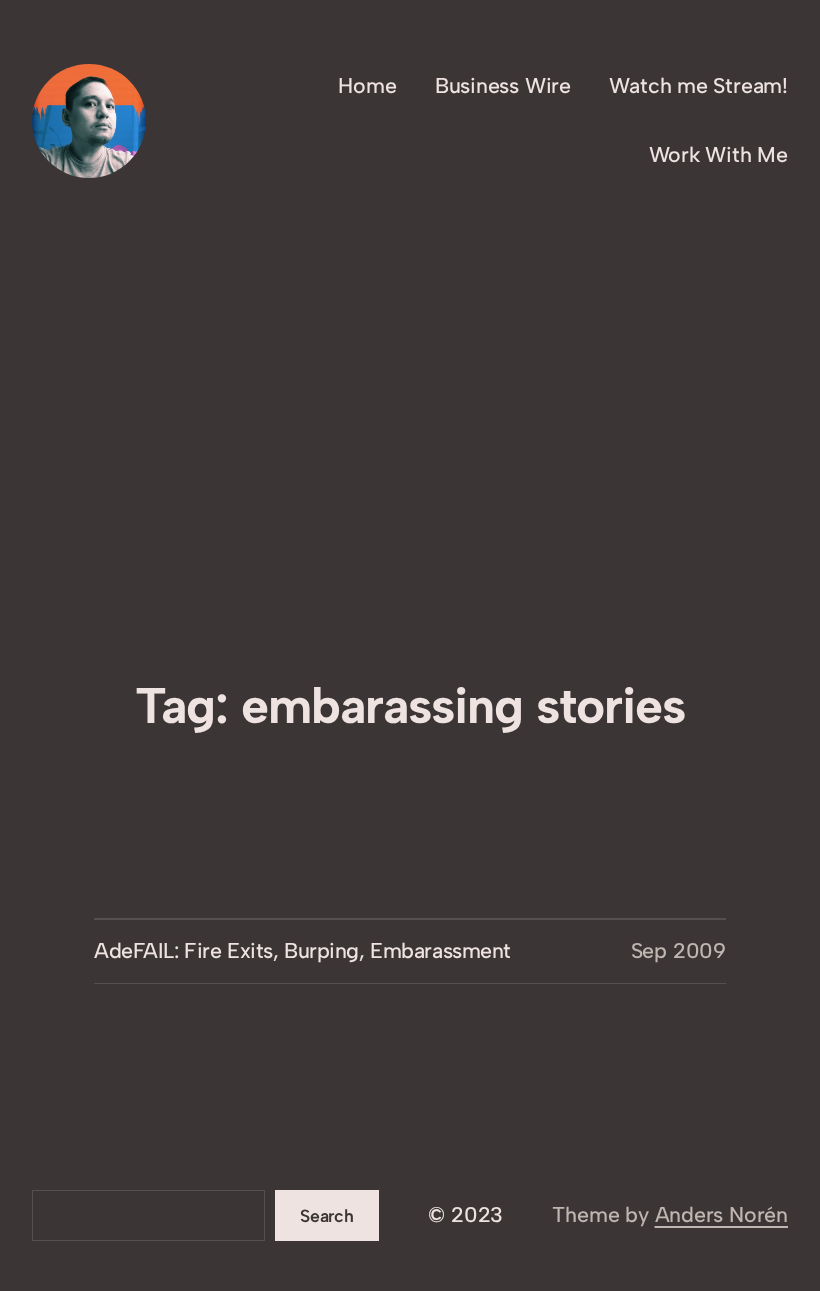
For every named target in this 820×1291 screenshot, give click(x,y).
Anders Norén (721, 1214)
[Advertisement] (410, 525)
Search (327, 1215)
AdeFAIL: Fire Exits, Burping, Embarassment (302, 950)
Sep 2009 (678, 950)
